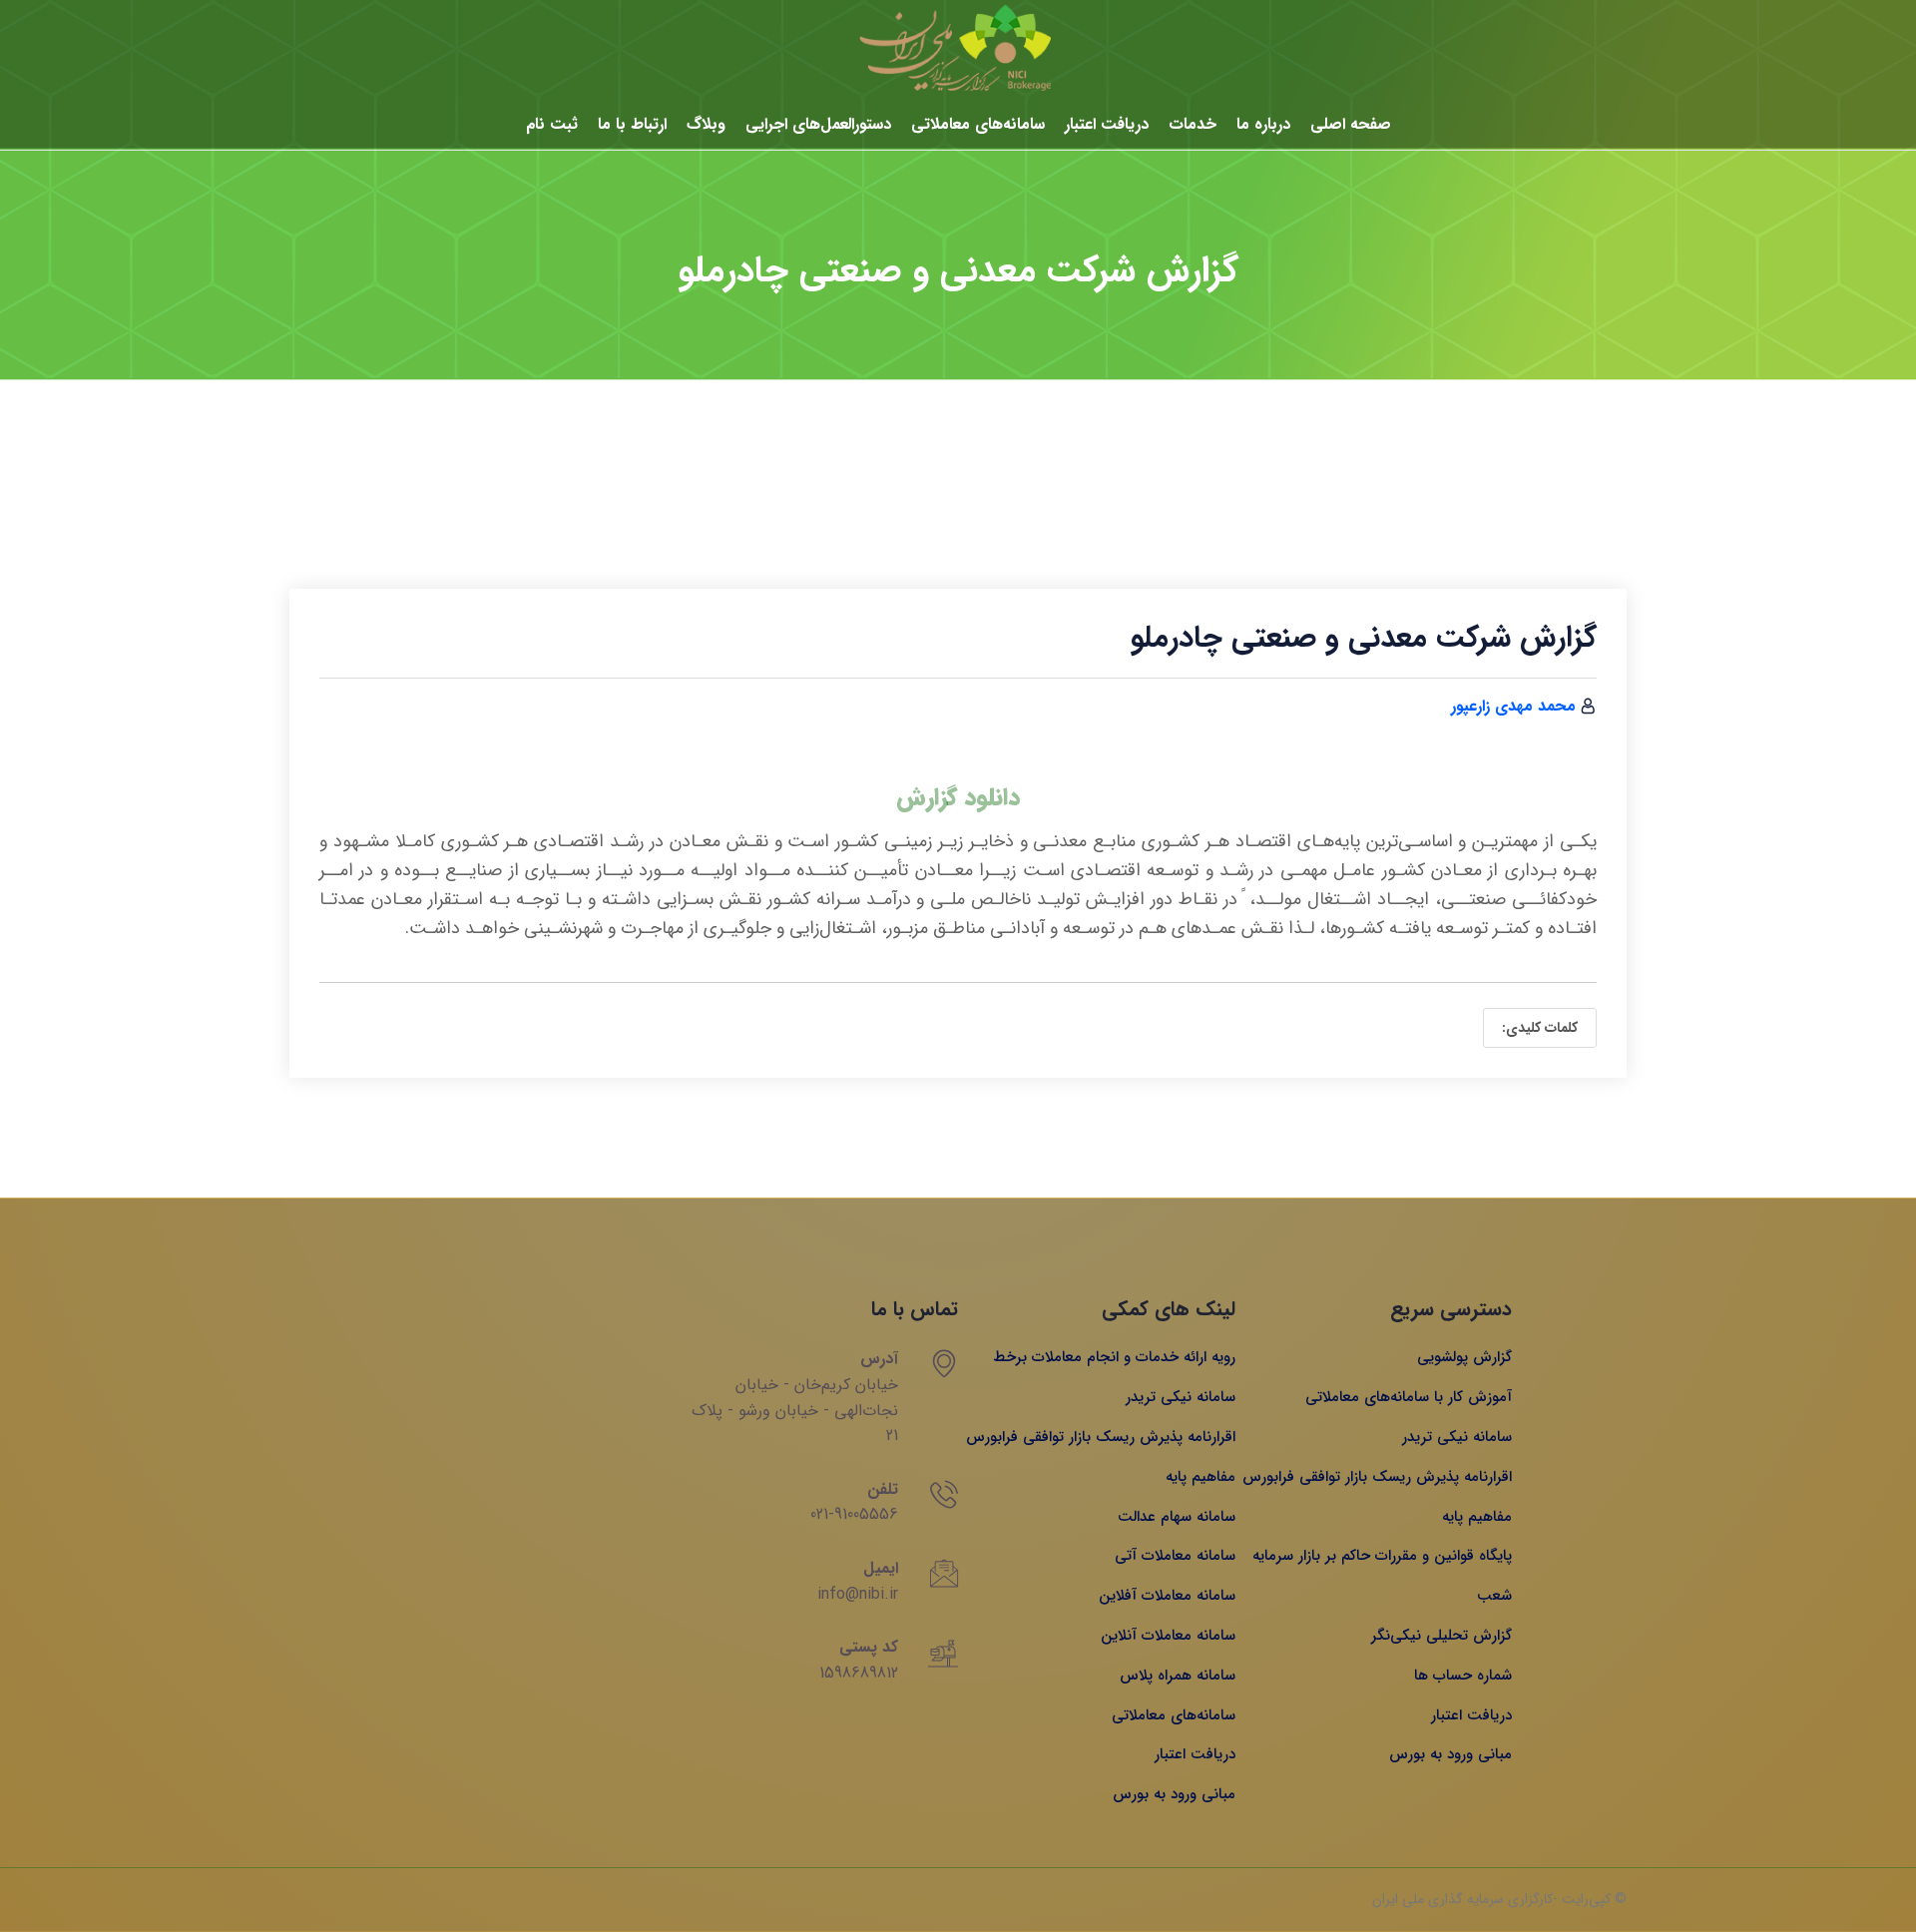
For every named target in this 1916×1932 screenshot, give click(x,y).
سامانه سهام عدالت (1177, 1517)
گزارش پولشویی (1464, 1357)
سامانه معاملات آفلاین (1167, 1596)
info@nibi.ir (858, 1594)
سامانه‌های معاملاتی (978, 124)
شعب (1494, 1596)
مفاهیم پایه (1477, 1517)
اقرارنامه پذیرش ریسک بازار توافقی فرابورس (1377, 1477)
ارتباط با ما (632, 124)
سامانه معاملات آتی (1175, 1556)
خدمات (1193, 124)
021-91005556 (854, 1514)
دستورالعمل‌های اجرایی (818, 124)
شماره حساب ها (1463, 1676)
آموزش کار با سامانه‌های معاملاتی (1409, 1397)
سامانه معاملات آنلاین (1168, 1636)
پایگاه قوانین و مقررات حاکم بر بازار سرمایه (1382, 1556)
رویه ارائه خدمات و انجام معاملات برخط (1114, 1357)
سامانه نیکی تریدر (1457, 1437)
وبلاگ (706, 124)
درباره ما (1263, 124)
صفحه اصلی (1351, 124)
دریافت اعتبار (1107, 124)
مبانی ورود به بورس (1450, 1754)
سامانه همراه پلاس (1178, 1676)
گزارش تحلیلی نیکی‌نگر (1441, 1636)
